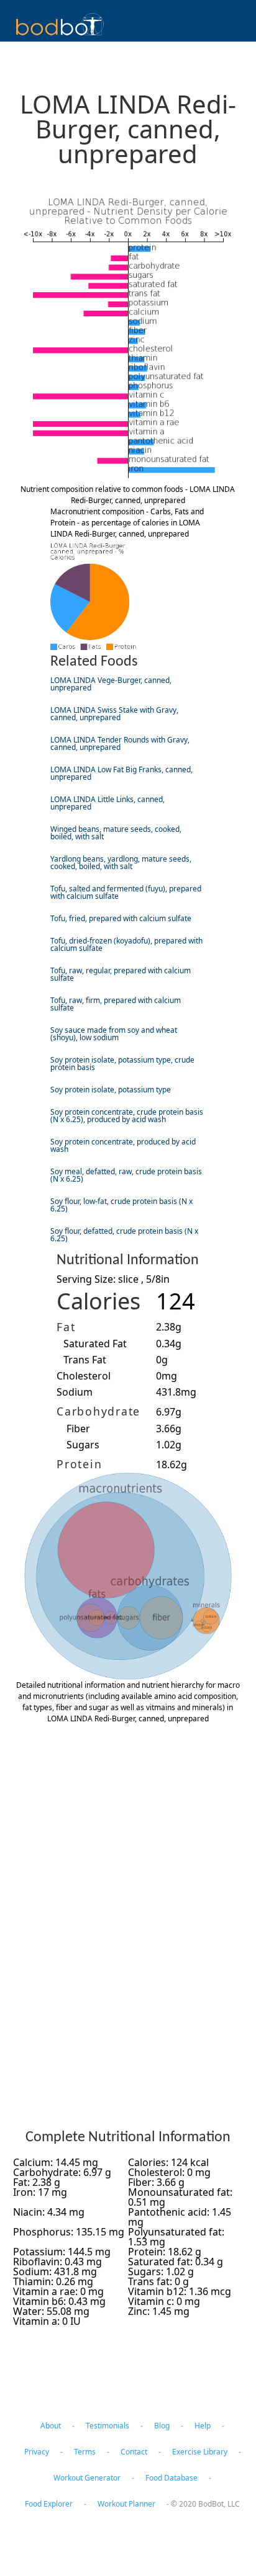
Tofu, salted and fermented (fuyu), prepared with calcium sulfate (126, 892)
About (51, 2426)
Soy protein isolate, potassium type (111, 1090)
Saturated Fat (95, 1344)
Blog (162, 2426)
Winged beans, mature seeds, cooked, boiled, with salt (116, 833)
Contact (134, 2452)
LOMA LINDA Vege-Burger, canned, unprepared (111, 684)
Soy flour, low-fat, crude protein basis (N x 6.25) (121, 1205)
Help (203, 2426)
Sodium (75, 1392)
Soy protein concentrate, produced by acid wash (123, 1145)
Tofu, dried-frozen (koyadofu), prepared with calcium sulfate (126, 944)
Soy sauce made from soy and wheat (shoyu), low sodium (114, 1034)
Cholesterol (84, 1376)
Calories (98, 1301)
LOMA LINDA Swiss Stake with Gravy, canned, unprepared (114, 714)
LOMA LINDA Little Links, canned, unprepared (107, 803)
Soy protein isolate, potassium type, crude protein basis (122, 1063)
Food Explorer (49, 2504)
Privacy (37, 2452)
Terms (85, 2452)
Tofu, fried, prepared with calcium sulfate (121, 918)
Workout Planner (126, 2504)
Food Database (171, 2478)
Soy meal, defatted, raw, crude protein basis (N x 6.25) (126, 1175)
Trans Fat (85, 1360)
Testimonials (107, 2426)
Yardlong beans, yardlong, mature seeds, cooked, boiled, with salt (121, 862)
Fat (66, 1327)
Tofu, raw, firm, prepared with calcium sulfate (116, 1004)
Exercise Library (200, 2452)
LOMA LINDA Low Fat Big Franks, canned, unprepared (121, 773)
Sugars (83, 1445)
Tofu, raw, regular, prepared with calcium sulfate (121, 974)
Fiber (78, 1428)
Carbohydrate (98, 1411)
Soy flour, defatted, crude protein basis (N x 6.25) (124, 1235)
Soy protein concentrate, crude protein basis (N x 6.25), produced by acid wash (127, 1116)
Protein (79, 1464)
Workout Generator (87, 2478)
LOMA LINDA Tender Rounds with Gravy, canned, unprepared (120, 743)
